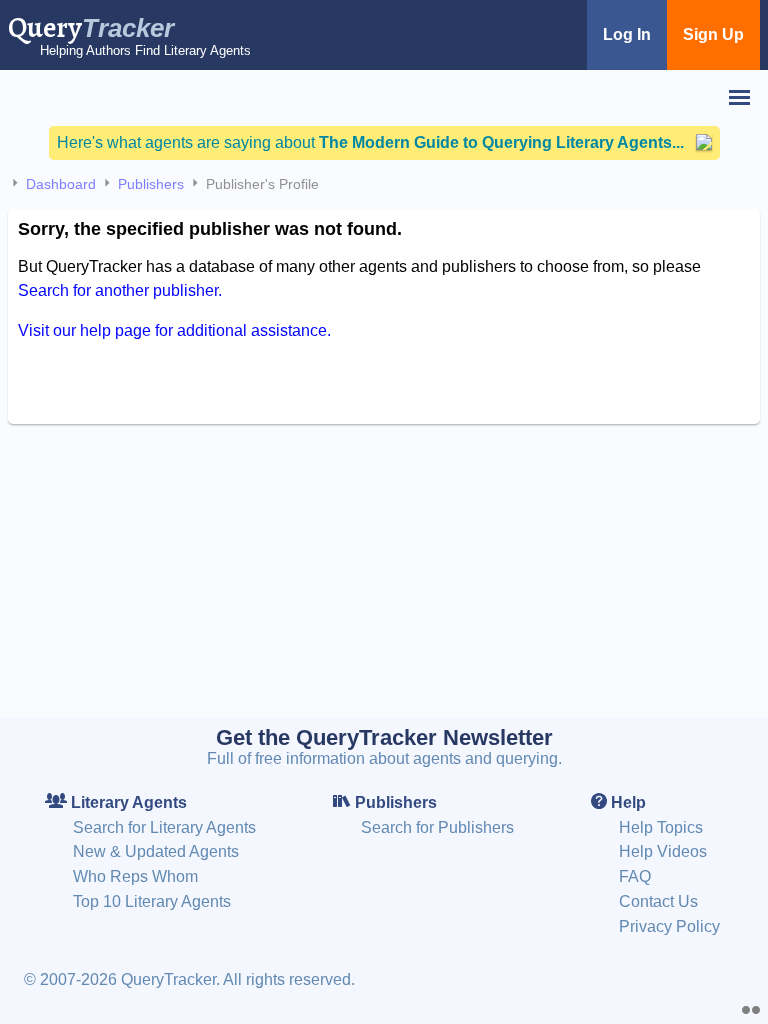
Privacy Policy (669, 926)
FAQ (635, 876)
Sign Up (713, 34)
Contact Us (658, 901)
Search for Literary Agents (164, 827)
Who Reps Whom (135, 876)
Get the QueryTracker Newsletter (384, 737)
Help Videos (663, 851)
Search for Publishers (437, 827)
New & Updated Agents (156, 851)
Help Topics (661, 827)
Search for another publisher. (120, 290)
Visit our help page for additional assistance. (174, 330)
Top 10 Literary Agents (152, 901)
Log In (627, 34)
